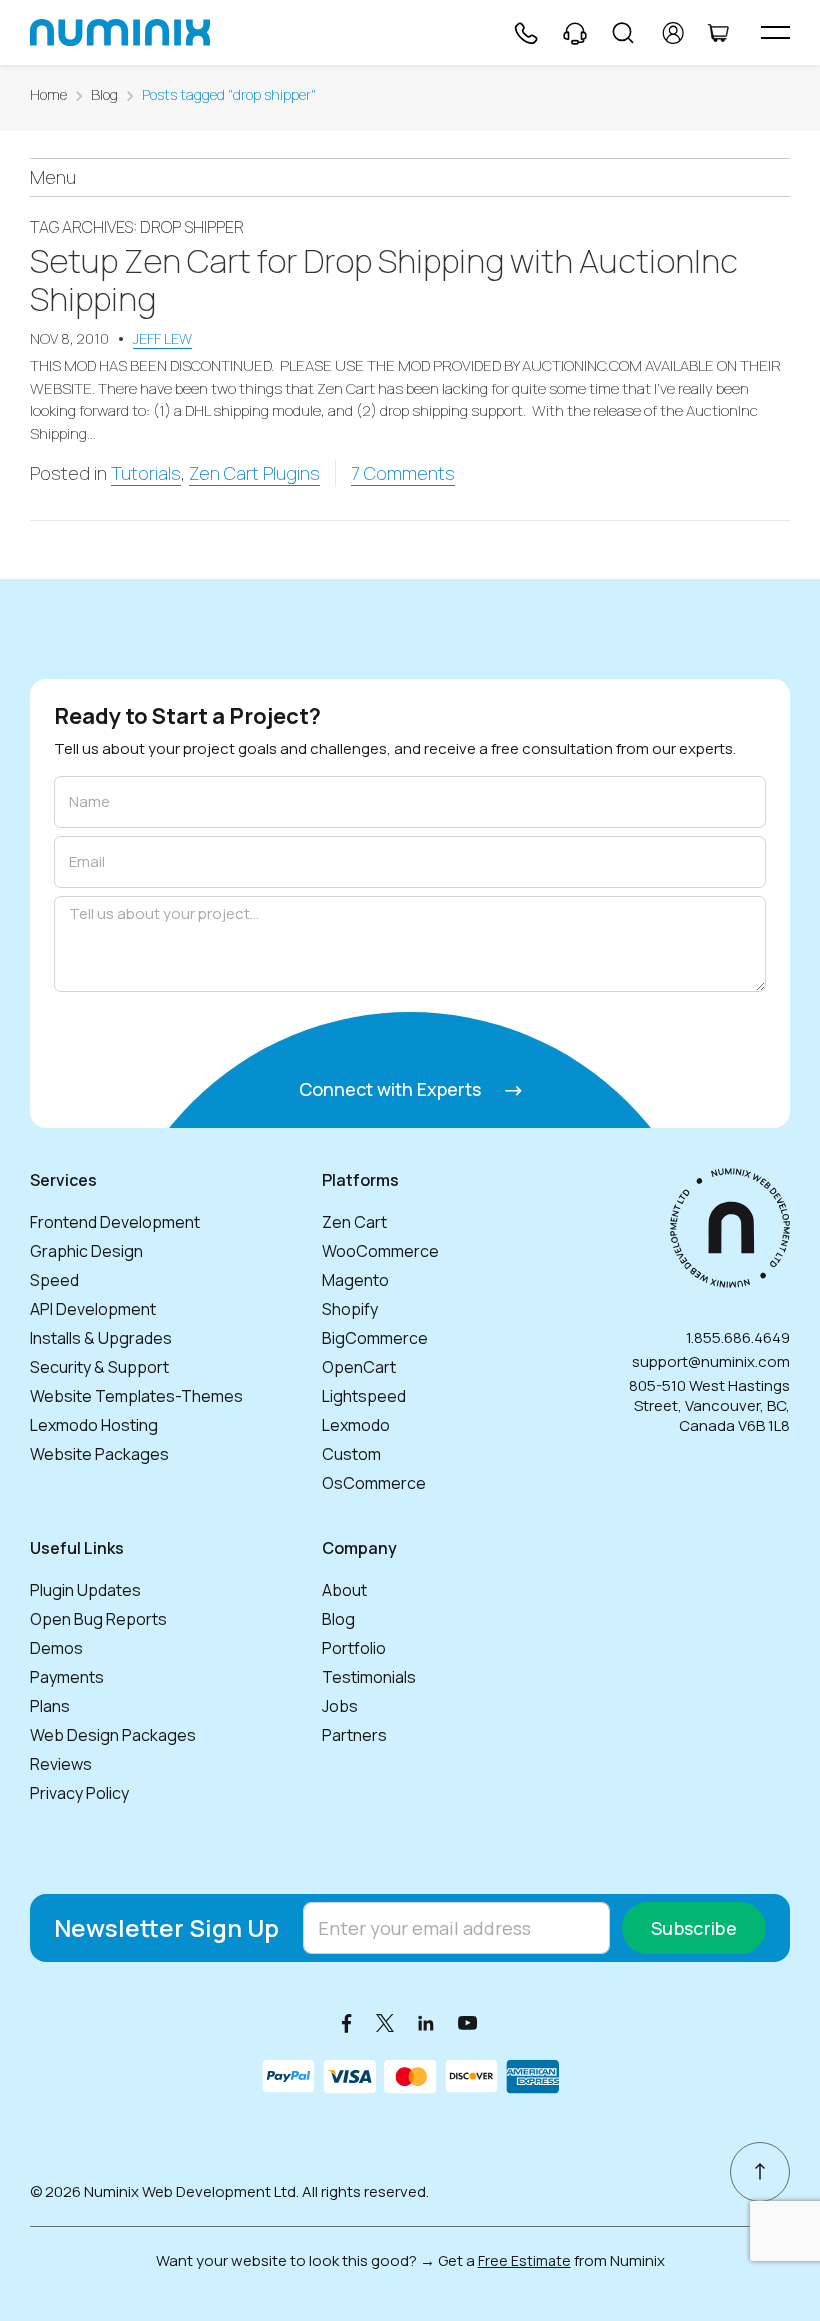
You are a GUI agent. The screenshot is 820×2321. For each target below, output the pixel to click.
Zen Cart (354, 1222)
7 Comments (403, 473)
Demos (56, 1648)
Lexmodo (356, 1425)
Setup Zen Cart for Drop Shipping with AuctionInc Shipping (384, 280)
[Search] (623, 33)
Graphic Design (86, 1251)
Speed (54, 1280)
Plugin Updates (85, 1590)
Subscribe (694, 1928)
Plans (50, 1706)
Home (48, 94)
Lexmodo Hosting (94, 1425)
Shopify (350, 1309)
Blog (104, 94)
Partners (354, 1735)
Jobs (340, 1706)
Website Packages (99, 1454)
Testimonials (369, 1677)
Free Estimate (524, 2260)
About (344, 1590)
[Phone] (525, 33)
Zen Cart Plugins (254, 473)
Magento (355, 1280)
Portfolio (354, 1648)
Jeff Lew (162, 338)
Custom (351, 1454)
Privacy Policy (79, 1793)
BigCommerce (375, 1338)
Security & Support (99, 1367)
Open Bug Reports (98, 1619)
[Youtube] (468, 2022)
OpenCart (359, 1367)
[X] (385, 2022)
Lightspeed (364, 1396)
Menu (53, 177)
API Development (93, 1309)
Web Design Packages (113, 1735)
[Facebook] (347, 2022)
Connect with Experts (392, 1089)
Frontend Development (115, 1222)
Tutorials (146, 473)
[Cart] (718, 33)
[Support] (575, 33)
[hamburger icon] (775, 32)
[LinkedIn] (426, 2022)
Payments (67, 1677)
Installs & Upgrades (101, 1338)
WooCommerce (380, 1251)
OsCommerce (374, 1483)
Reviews (61, 1764)
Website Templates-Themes (136, 1396)
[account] (673, 33)
